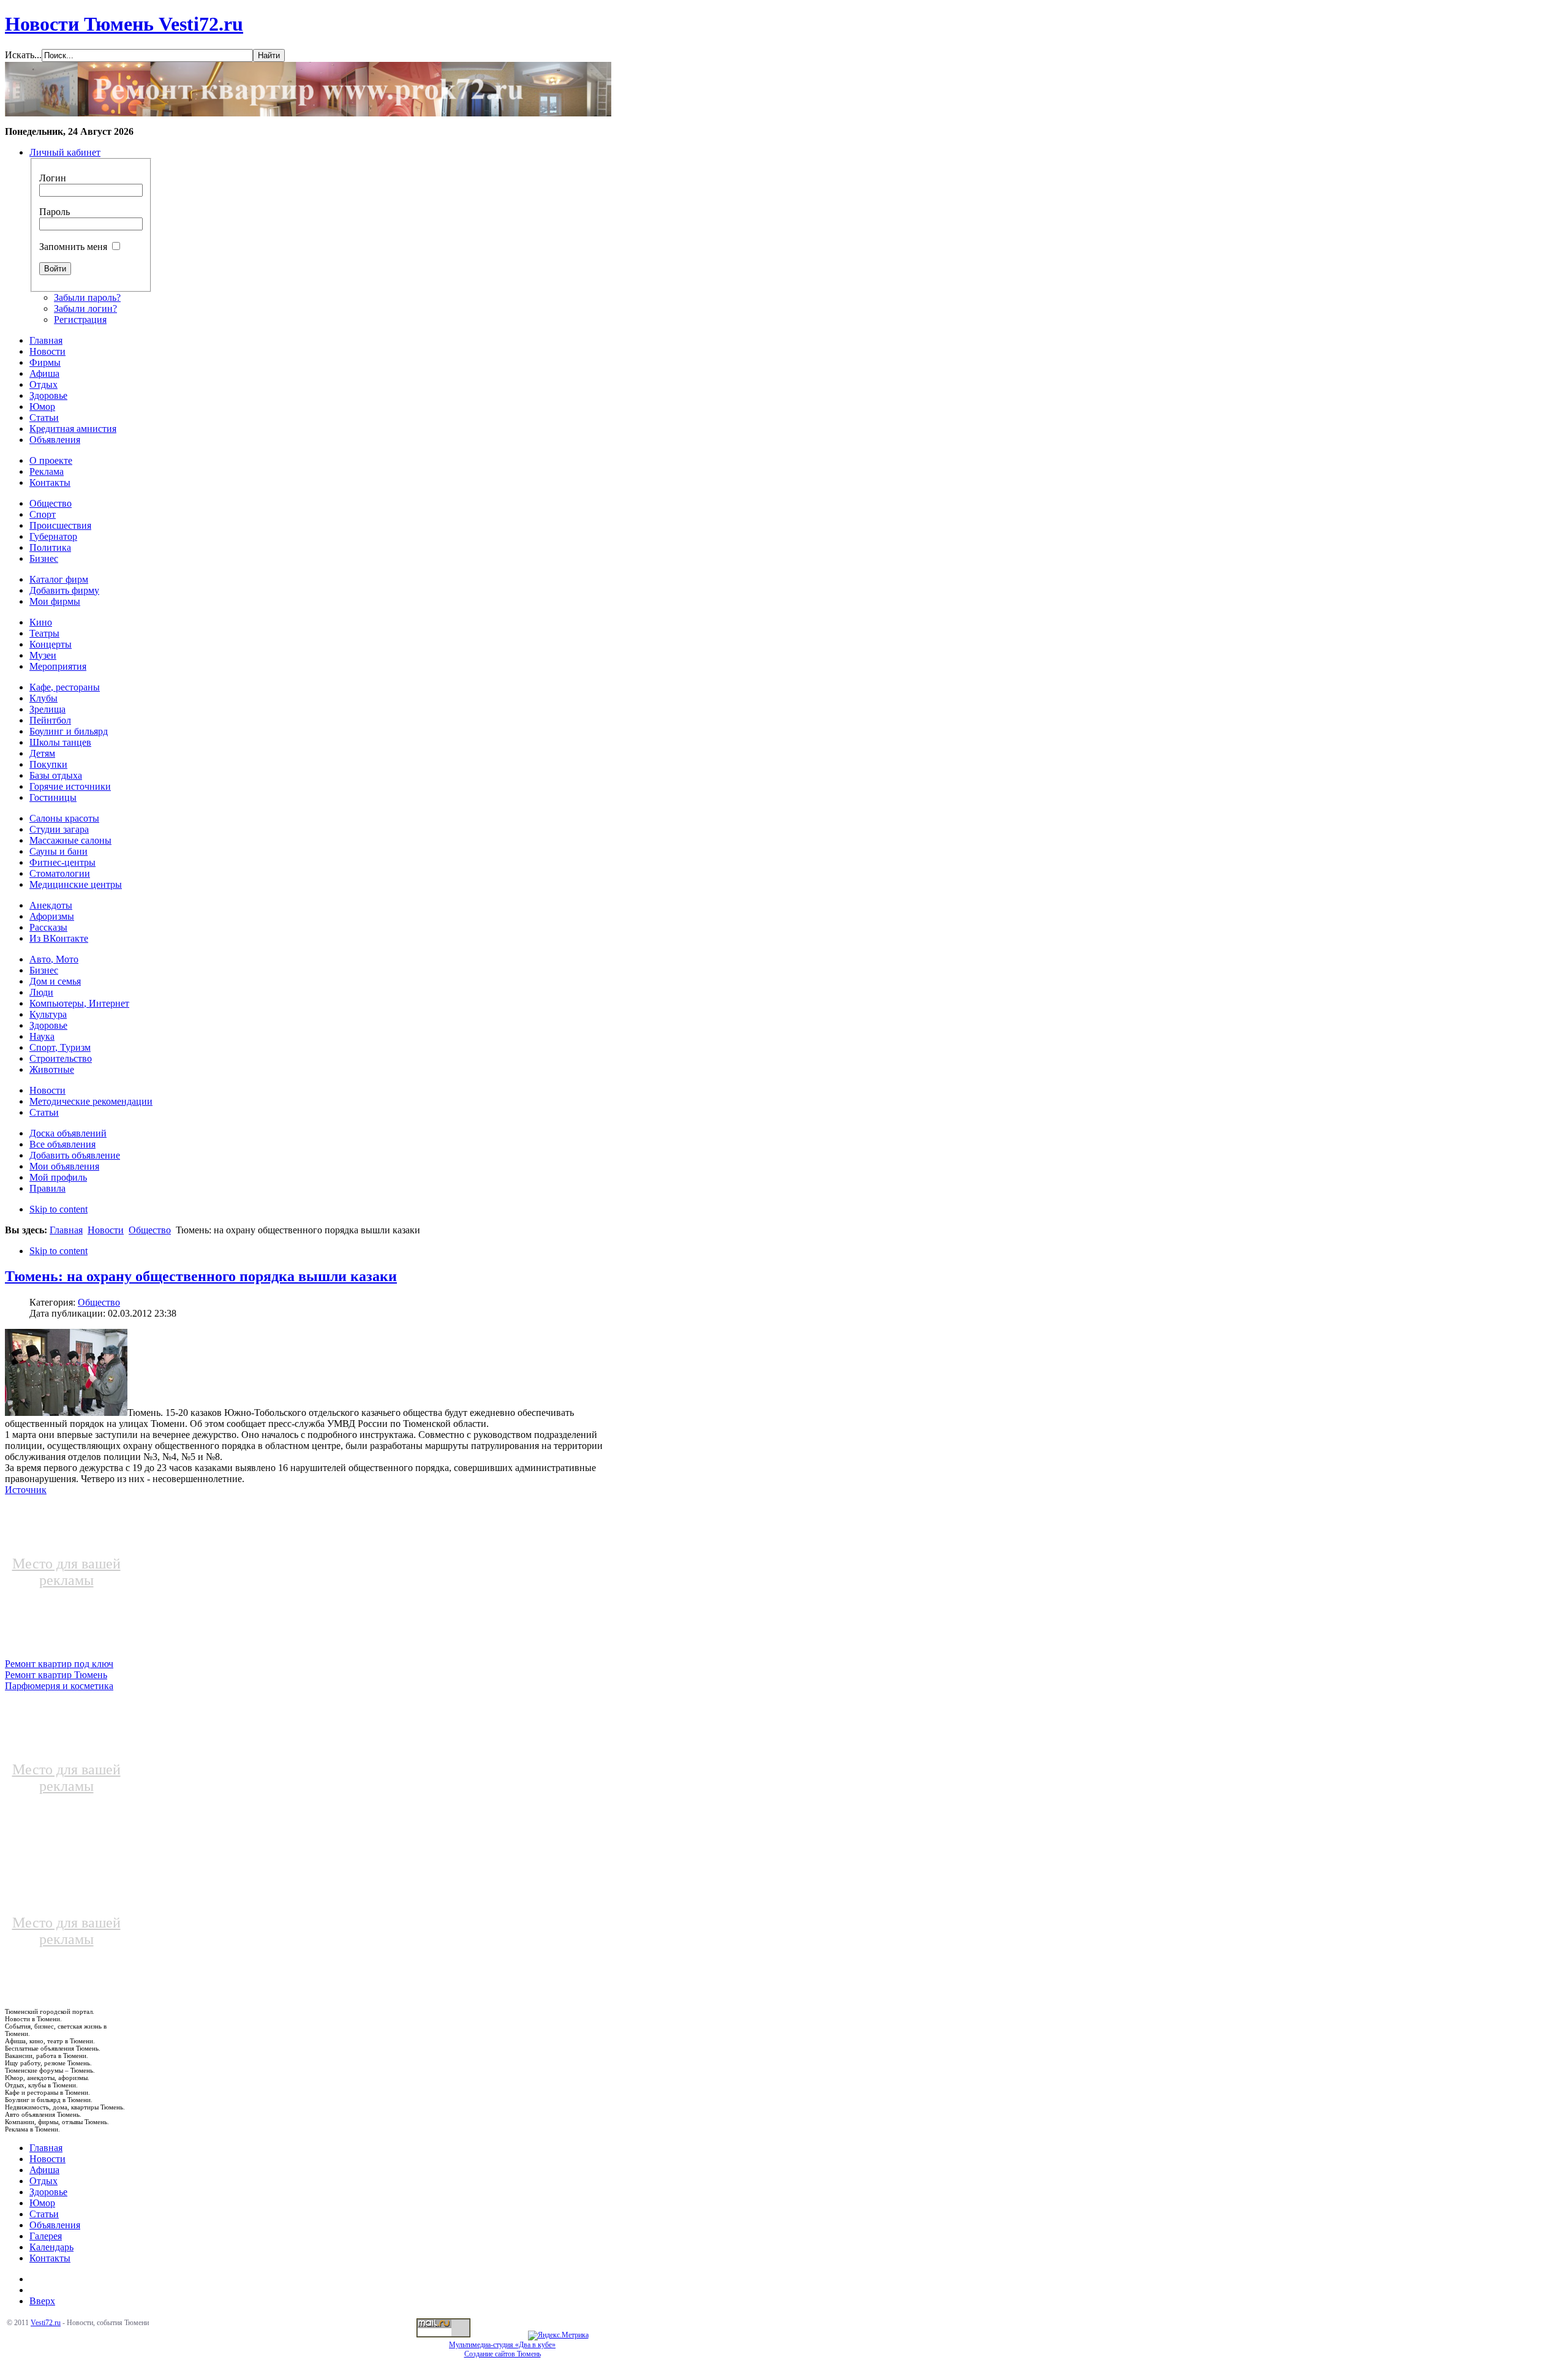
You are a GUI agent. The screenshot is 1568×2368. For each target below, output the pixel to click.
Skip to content (58, 1209)
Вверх (42, 2301)
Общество (150, 1230)
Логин (53, 178)
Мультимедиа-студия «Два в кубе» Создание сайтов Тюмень (502, 2349)
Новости (106, 1230)
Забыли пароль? (87, 297)
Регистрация (80, 320)
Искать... (23, 55)
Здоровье (48, 2192)
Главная (66, 1230)
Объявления (55, 2225)
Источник (26, 1490)
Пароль (55, 212)
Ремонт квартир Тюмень (56, 1675)
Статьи (44, 2214)
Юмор (42, 2203)
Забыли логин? (85, 308)
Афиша (44, 2170)
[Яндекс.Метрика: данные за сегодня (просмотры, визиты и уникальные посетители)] (558, 2336)
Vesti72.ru (46, 2323)
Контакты (50, 2258)
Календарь (51, 2247)
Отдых (43, 2181)
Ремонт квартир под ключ (59, 1664)
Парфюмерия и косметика (59, 1686)
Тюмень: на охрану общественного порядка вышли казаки (201, 1276)
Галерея (46, 2236)
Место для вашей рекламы (66, 1572)
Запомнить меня (73, 247)
